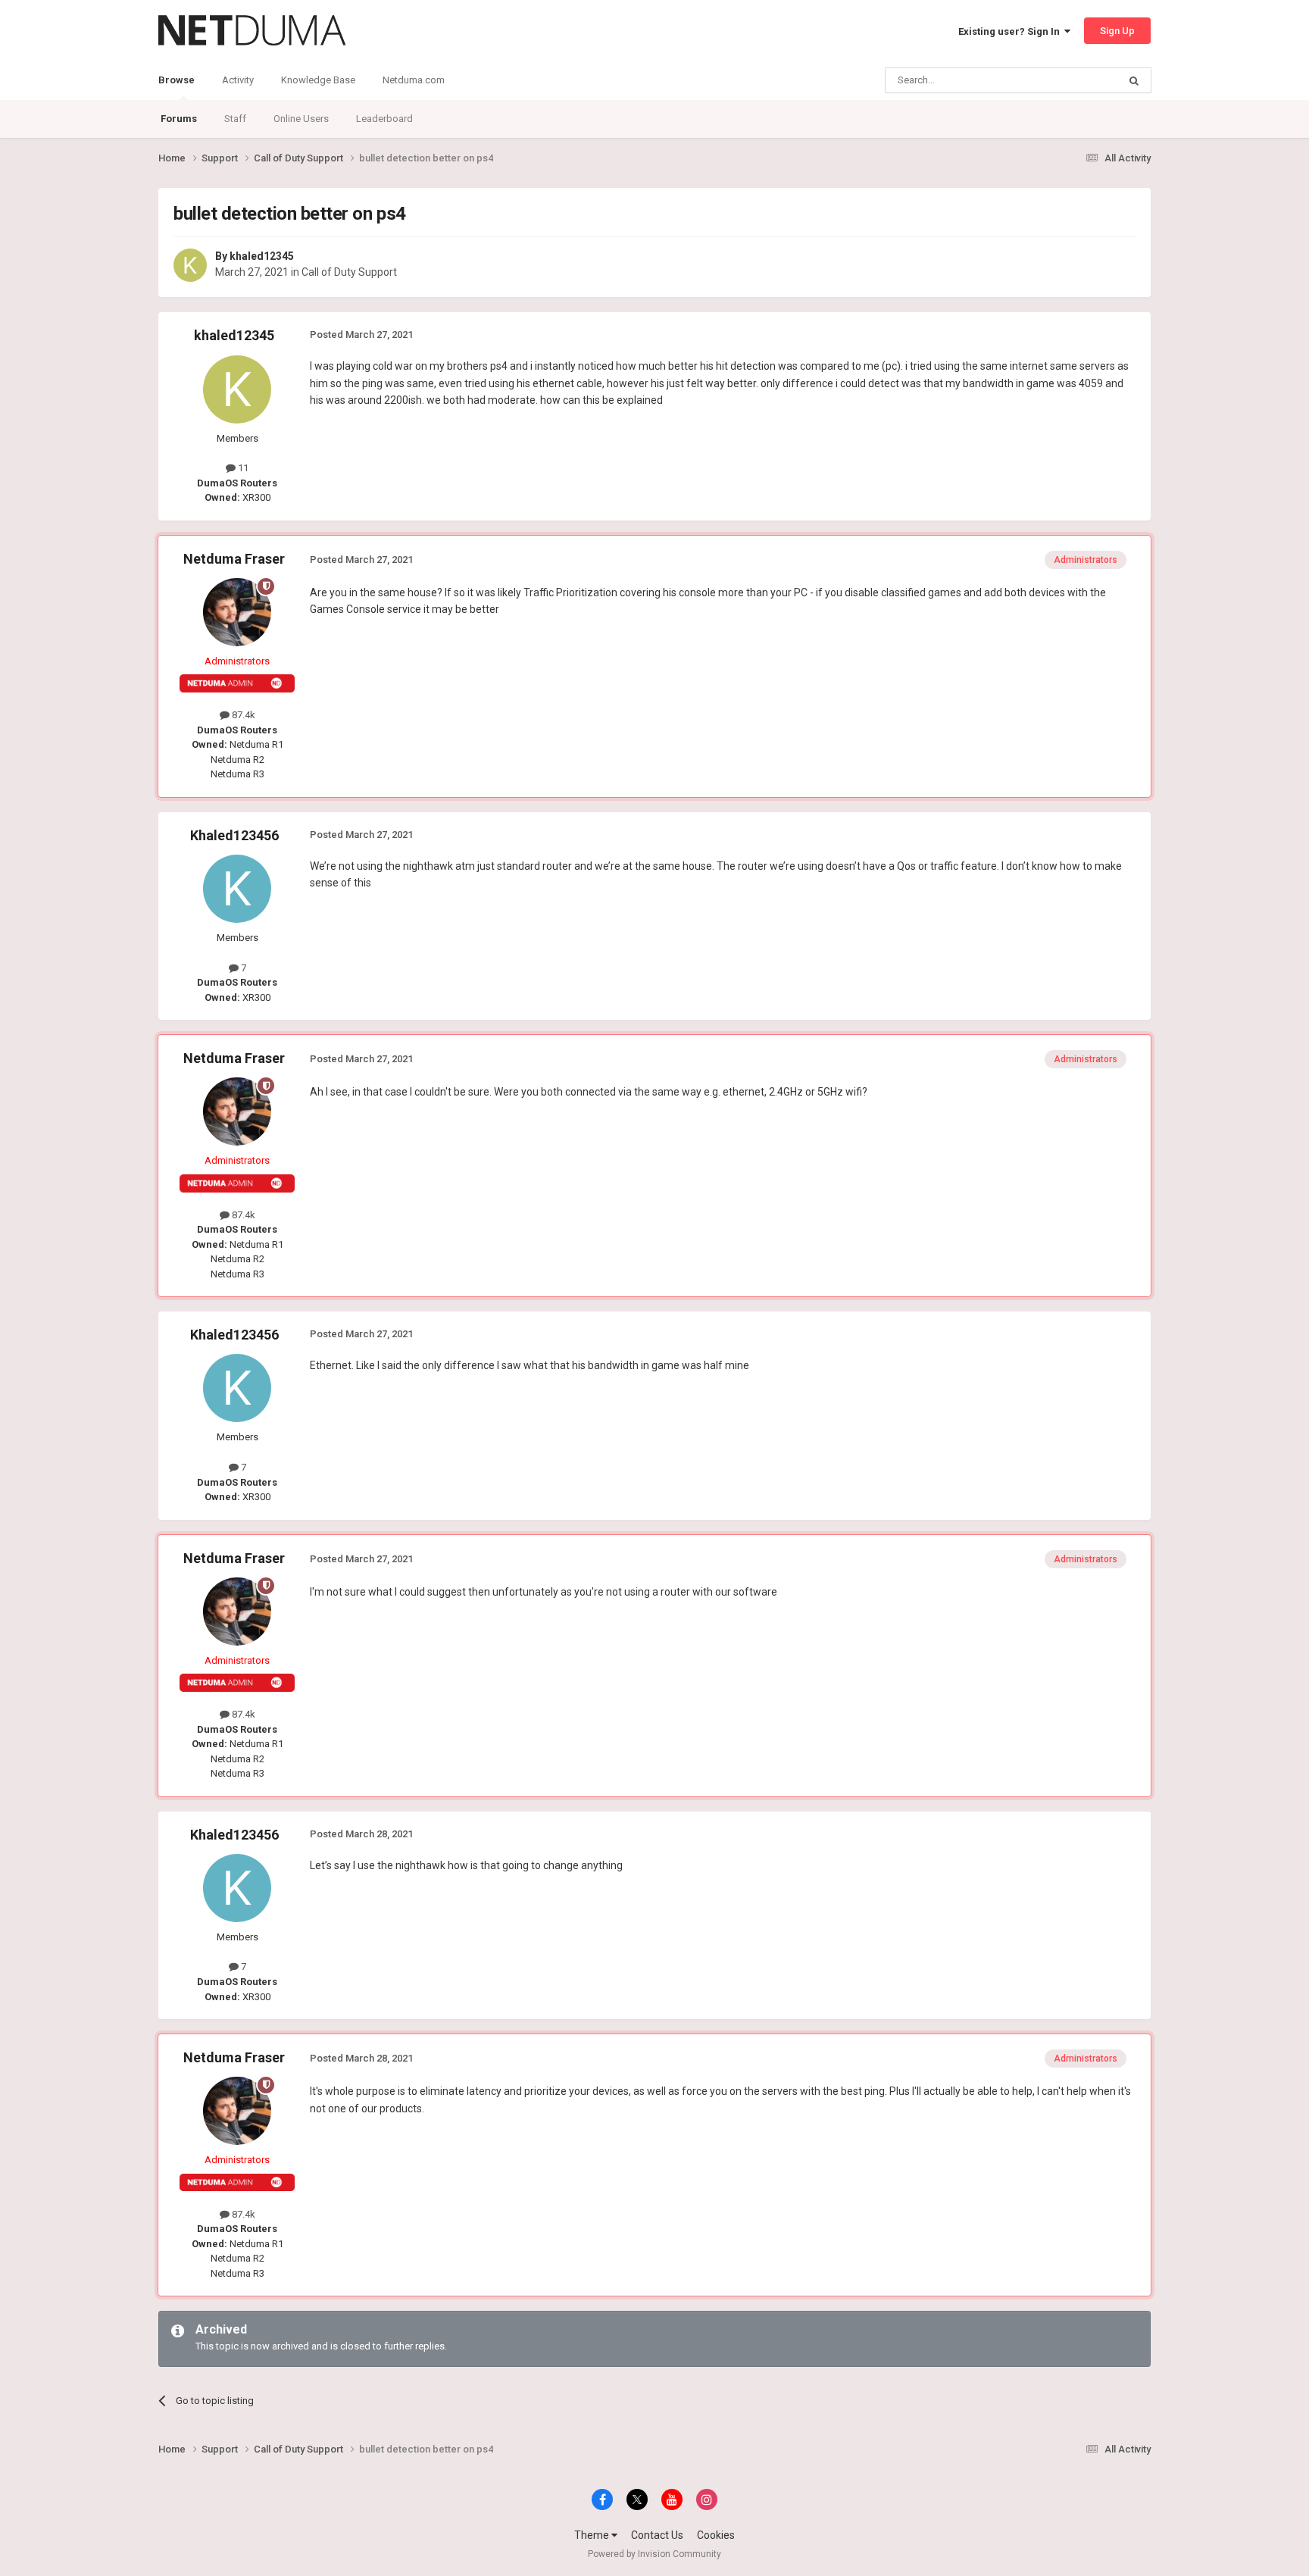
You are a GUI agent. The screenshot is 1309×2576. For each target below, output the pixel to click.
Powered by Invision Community (654, 2554)
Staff (235, 119)
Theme (593, 2535)
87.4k (242, 715)
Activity (238, 80)
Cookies (716, 2535)
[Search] (1134, 80)
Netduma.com (414, 80)
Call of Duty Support (349, 272)
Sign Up (1117, 31)
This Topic (1076, 80)
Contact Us (657, 2535)
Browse (177, 80)
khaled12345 (262, 256)
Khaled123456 (234, 835)
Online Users (301, 119)
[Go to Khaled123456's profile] (237, 889)
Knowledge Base (318, 80)
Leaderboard (384, 119)
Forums (179, 119)
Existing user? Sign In (1011, 31)
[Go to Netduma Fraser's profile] (237, 612)
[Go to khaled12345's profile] (190, 265)
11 (242, 468)
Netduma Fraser (234, 559)
